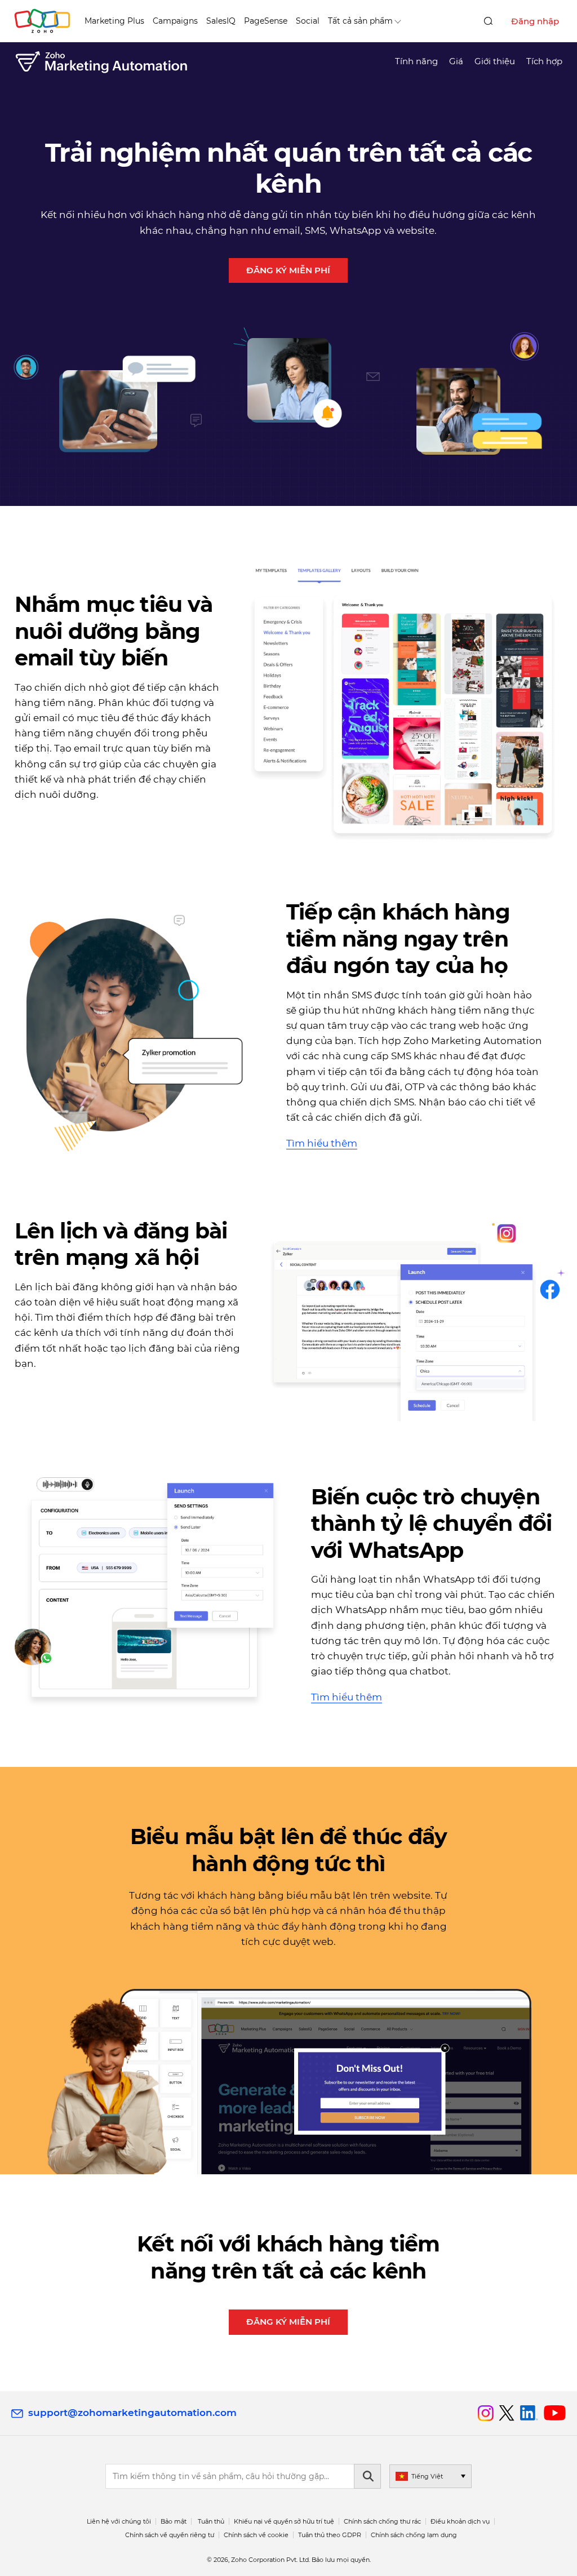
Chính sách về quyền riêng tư (170, 2535)
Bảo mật (174, 2521)
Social (308, 21)
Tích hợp (544, 61)
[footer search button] (367, 2476)
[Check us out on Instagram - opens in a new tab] (486, 2413)
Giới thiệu (495, 61)
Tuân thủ (211, 2521)
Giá (456, 61)
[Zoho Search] (488, 21)
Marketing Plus (114, 21)
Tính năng (416, 61)
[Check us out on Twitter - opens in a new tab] (507, 2413)
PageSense (266, 21)
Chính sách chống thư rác (382, 2521)
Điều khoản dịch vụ (460, 2521)
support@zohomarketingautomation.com (132, 2413)
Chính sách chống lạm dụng (414, 2535)
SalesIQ (221, 21)
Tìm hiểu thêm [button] (322, 1143)
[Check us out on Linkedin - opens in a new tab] (529, 2413)
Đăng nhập (535, 21)
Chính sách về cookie (256, 2535)
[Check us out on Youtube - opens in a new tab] (555, 2413)
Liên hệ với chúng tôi (119, 2521)
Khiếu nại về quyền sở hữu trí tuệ (284, 2521)
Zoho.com (42, 21)
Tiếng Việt (427, 2476)
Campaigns (175, 21)
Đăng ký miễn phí (288, 270)
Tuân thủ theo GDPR (330, 2535)
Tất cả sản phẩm (360, 21)
